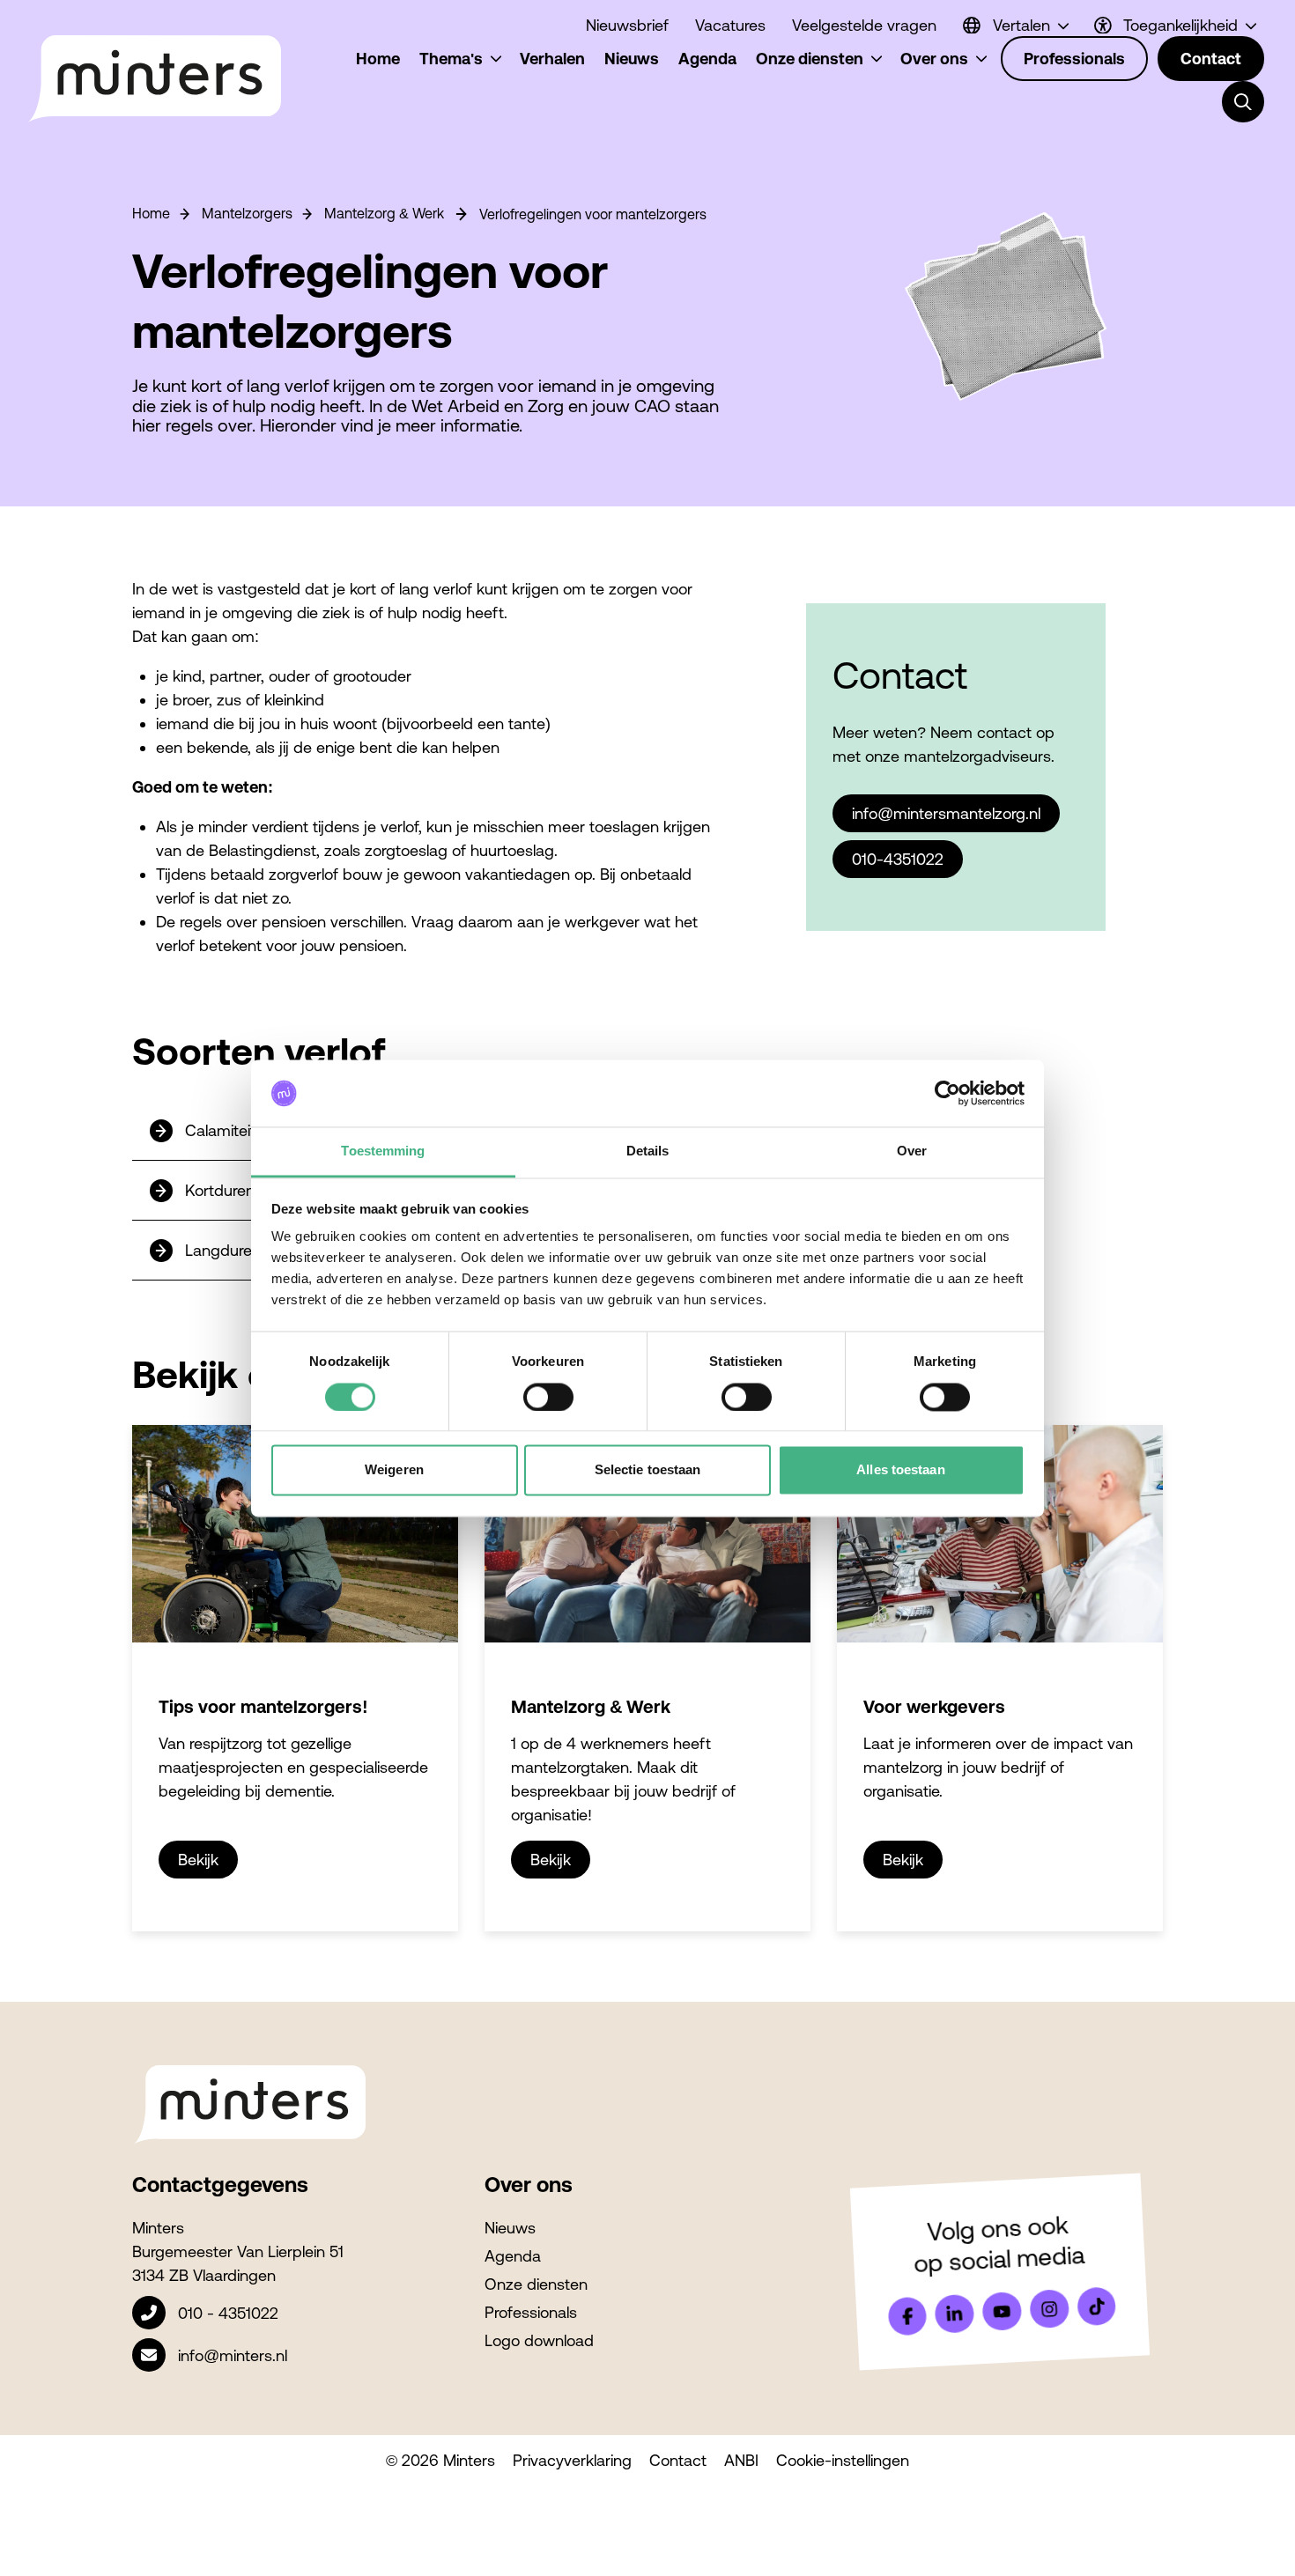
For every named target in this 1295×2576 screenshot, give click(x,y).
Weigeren (394, 1470)
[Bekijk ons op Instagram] (1049, 2309)
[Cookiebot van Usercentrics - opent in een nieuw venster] (947, 1093)
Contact (678, 2460)
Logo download (539, 2340)
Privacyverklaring (572, 2460)
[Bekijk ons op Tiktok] (1097, 2307)
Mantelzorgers (247, 213)
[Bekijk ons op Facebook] (907, 2316)
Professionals (531, 2312)
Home (151, 213)
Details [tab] (648, 1151)
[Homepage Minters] (154, 79)
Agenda (513, 2256)
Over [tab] (912, 1151)
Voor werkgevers (934, 1706)
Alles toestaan (900, 1470)
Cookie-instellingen (843, 2460)
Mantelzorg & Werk (384, 213)
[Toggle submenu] (1243, 102)
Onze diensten (536, 2284)
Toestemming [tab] (383, 1151)
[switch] (548, 1397)
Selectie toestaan (648, 1470)
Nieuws (510, 2228)
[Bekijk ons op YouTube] (1002, 2311)
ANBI (741, 2460)
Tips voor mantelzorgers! (263, 1706)
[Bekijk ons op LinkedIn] (955, 2314)
